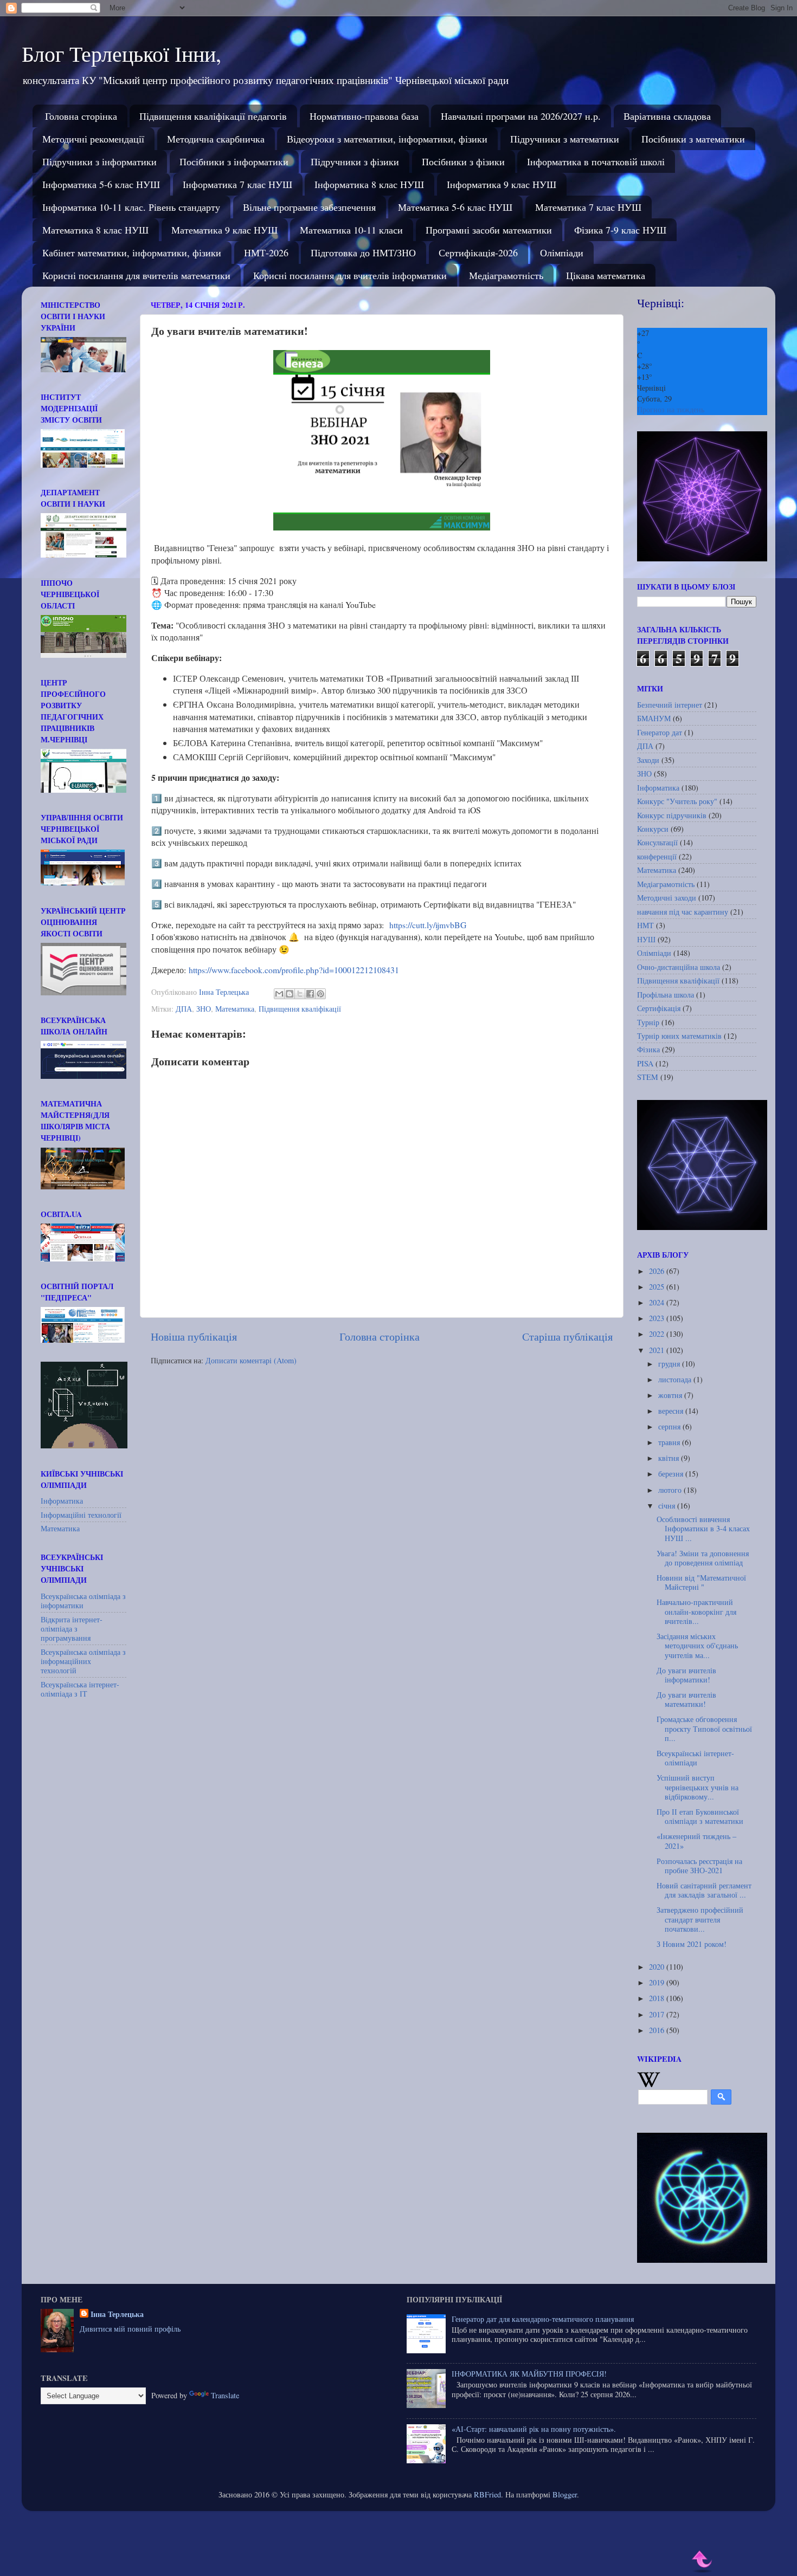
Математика (235, 1009)
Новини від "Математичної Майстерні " (701, 1582)
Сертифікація (659, 1008)
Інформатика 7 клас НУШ (237, 184)
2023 (658, 1318)
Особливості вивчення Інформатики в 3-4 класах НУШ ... (703, 1529)
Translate (225, 2395)
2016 (658, 2030)
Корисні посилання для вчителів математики (136, 275)
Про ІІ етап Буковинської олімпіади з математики (700, 1816)
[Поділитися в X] (300, 994)
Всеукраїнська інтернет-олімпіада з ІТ (80, 1689)
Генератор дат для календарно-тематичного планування (543, 2319)
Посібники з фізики (463, 161)
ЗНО (204, 1009)
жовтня (671, 1395)
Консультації (657, 842)
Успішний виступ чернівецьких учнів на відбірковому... (698, 1787)
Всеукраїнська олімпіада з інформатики (83, 1601)
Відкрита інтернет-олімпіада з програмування (72, 1629)
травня (670, 1442)
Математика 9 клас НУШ (224, 230)
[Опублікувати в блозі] (290, 994)
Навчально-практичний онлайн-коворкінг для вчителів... (696, 1611)
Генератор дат (660, 732)
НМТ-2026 (266, 253)
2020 (658, 1967)
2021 (658, 1350)
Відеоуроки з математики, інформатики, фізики (387, 139)
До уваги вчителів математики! (686, 1699)
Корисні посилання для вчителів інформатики (350, 275)
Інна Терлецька (117, 2314)
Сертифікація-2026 (478, 253)
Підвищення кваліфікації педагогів (213, 116)
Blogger (565, 2494)
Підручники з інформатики (99, 161)
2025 (658, 1287)
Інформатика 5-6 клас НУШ (101, 184)
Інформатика (62, 1501)
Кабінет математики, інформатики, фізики (132, 253)
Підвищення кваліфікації (300, 1009)
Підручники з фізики (355, 161)
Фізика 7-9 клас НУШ (620, 230)
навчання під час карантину (683, 912)
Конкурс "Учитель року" (677, 801)
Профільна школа (666, 995)
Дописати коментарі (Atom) (251, 1360)
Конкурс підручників (672, 815)
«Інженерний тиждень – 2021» (696, 1841)
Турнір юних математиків (679, 1036)
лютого (671, 1490)
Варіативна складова (667, 116)
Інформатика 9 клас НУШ (502, 184)
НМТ (645, 925)
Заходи (648, 760)
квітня (670, 1458)
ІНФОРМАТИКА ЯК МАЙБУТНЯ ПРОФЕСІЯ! (529, 2374)
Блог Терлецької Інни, (121, 53)
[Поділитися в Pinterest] (320, 994)
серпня (670, 1426)
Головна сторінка (81, 116)
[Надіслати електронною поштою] (279, 994)
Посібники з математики (693, 139)
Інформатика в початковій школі (596, 161)
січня (668, 1506)
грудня (670, 1364)
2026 (658, 1271)
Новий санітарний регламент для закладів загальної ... (704, 1890)
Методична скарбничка (216, 139)
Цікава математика (606, 275)
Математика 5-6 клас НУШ (455, 207)
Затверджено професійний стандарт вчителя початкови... (700, 1919)
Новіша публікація (194, 1336)
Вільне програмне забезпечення (309, 207)
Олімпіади (562, 253)
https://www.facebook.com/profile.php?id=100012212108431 (294, 970)
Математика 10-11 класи (351, 230)
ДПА (184, 1009)
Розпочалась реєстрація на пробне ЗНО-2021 (699, 1866)
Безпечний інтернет (670, 705)
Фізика (648, 1049)
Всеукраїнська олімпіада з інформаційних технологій (83, 1661)
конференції (657, 856)
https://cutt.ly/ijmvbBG (428, 925)
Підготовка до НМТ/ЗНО (363, 253)
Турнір (648, 1022)
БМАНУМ (654, 718)
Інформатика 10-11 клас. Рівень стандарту (131, 207)
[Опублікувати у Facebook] (310, 994)
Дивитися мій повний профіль (130, 2329)
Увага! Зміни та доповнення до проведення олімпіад (703, 1558)
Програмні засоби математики (489, 230)
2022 (658, 1334)
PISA (645, 1063)
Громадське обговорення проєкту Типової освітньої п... (704, 1729)
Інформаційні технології (81, 1515)
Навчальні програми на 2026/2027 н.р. (521, 116)
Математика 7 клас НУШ (588, 207)
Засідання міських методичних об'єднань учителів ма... (697, 1646)
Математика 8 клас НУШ (95, 230)
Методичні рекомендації (93, 139)
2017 (658, 2014)
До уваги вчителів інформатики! (686, 1675)
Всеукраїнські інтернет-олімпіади (695, 1758)
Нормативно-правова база (364, 116)
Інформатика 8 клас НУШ (369, 184)
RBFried (487, 2494)
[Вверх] (703, 2562)
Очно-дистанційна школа (679, 967)
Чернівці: (661, 303)
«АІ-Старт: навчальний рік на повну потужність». (534, 2429)
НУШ (646, 939)
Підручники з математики (565, 139)
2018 (658, 1998)
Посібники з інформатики (234, 161)
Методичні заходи (667, 898)
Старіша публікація (567, 1336)
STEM (648, 1077)
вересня (672, 1411)
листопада (676, 1379)
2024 (658, 1302)
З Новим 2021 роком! (692, 1944)
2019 (658, 1982)
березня (672, 1474)
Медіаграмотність (506, 275)
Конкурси (653, 829)
